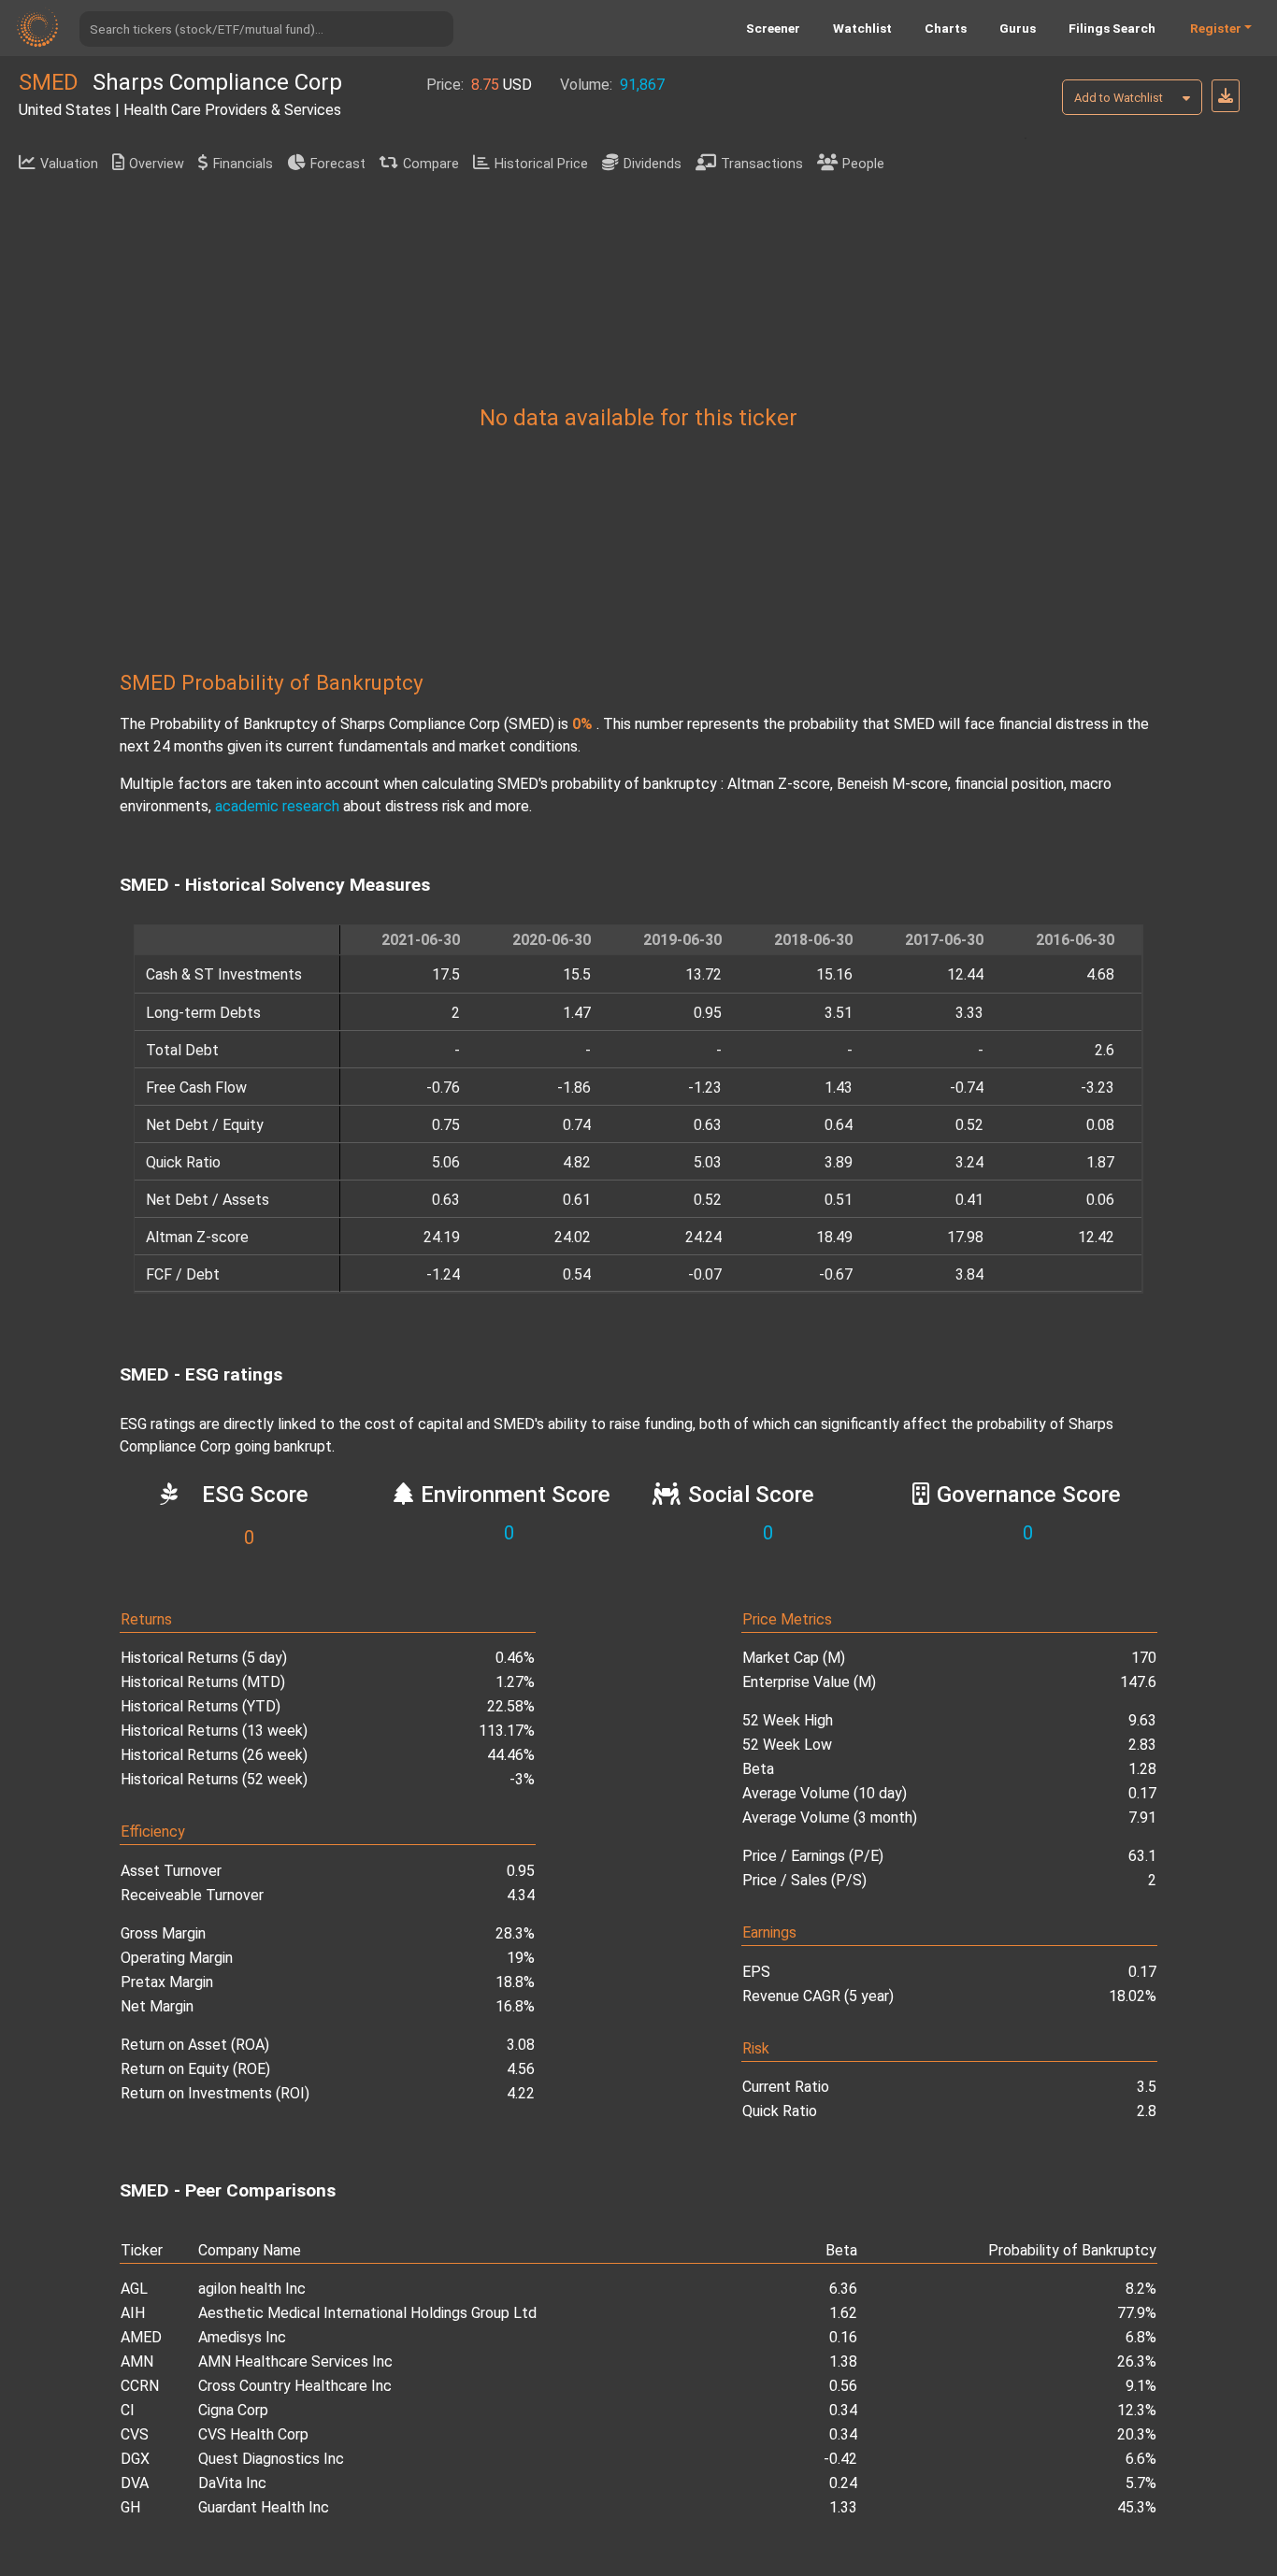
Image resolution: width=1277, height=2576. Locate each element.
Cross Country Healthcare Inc (295, 2386)
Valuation (69, 164)
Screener (773, 28)
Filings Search (1112, 28)
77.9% (1137, 2313)
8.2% (1141, 2289)
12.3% (1137, 2410)
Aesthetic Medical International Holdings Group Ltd (367, 2313)
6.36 (843, 2289)
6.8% (1141, 2337)
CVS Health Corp (253, 2434)
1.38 (843, 2361)
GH (130, 2507)
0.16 (843, 2337)
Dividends (653, 164)
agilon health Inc (252, 2289)
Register (1216, 28)
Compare (431, 164)
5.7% (1141, 2483)
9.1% (1141, 2386)
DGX (135, 2459)
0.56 (843, 2386)
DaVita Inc (232, 2483)
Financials (243, 164)
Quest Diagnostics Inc (271, 2459)
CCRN (140, 2386)
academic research (277, 806)
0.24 (843, 2483)
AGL (134, 2289)
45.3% (1137, 2507)
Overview (157, 164)
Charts (946, 28)
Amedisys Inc (242, 2337)
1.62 (843, 2313)
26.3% (1137, 2361)
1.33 (843, 2507)
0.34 (843, 2410)
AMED (141, 2337)
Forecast (338, 164)
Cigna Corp (233, 2410)
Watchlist (862, 28)
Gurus (1018, 28)
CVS (135, 2434)
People (863, 164)
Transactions (762, 164)
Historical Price (541, 164)
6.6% (1141, 2459)
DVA (135, 2483)
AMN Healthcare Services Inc (295, 2361)
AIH (133, 2313)
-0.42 (840, 2459)
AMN (137, 2361)
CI (128, 2410)
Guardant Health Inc (264, 2507)
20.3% (1137, 2434)
